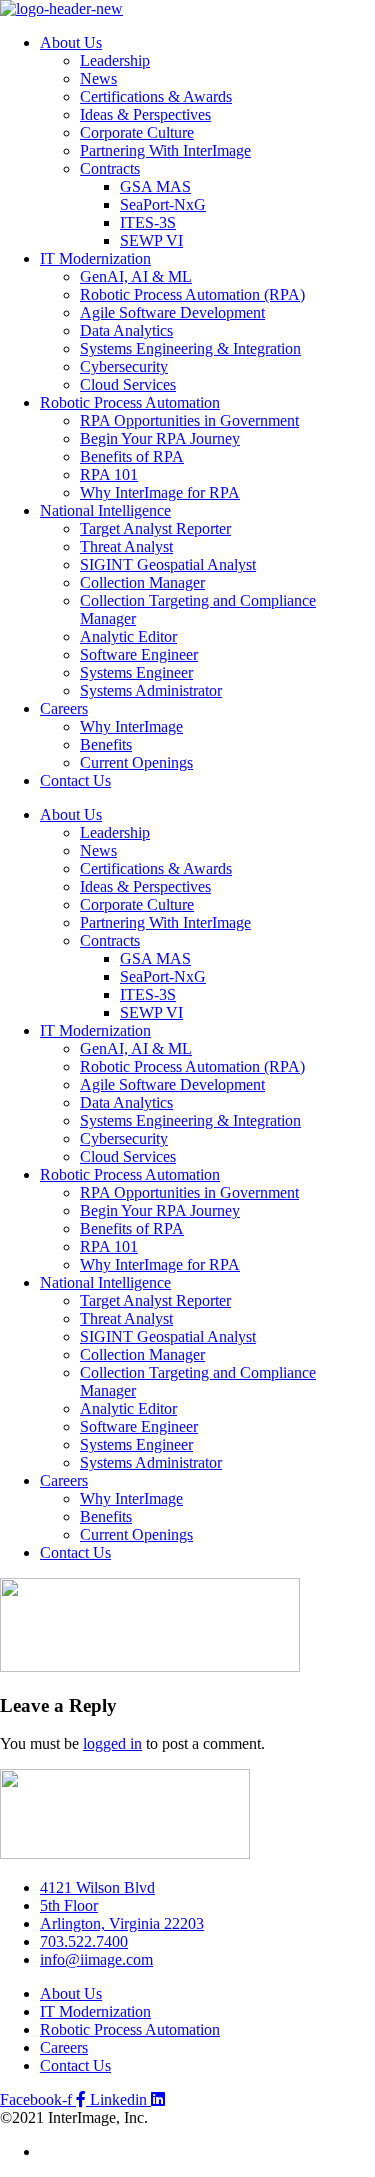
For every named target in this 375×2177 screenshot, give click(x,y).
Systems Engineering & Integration (190, 348)
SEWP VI (151, 240)
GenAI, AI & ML (136, 276)
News (98, 78)
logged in (112, 1743)
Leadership (115, 60)
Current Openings (136, 762)
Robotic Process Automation (130, 402)
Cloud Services (128, 384)
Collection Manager (142, 582)
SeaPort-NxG (163, 204)
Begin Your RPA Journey (160, 438)
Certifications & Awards (156, 96)
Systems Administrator (151, 690)
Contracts (110, 168)
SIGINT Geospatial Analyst (168, 564)
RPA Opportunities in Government (189, 420)
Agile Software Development (172, 312)
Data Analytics (126, 330)
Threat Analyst (126, 546)
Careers (64, 708)
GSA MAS (155, 186)
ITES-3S (148, 222)
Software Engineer (139, 654)
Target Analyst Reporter (155, 528)
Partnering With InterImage (165, 150)
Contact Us (75, 780)
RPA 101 (109, 474)
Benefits (106, 744)
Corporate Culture (137, 132)
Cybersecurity (124, 366)
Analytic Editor (128, 636)
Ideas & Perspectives (145, 114)
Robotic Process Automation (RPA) (192, 294)
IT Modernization (95, 258)
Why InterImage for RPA (160, 492)
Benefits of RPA (132, 456)
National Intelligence (105, 510)
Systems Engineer (136, 672)
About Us (71, 42)
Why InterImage (131, 726)
